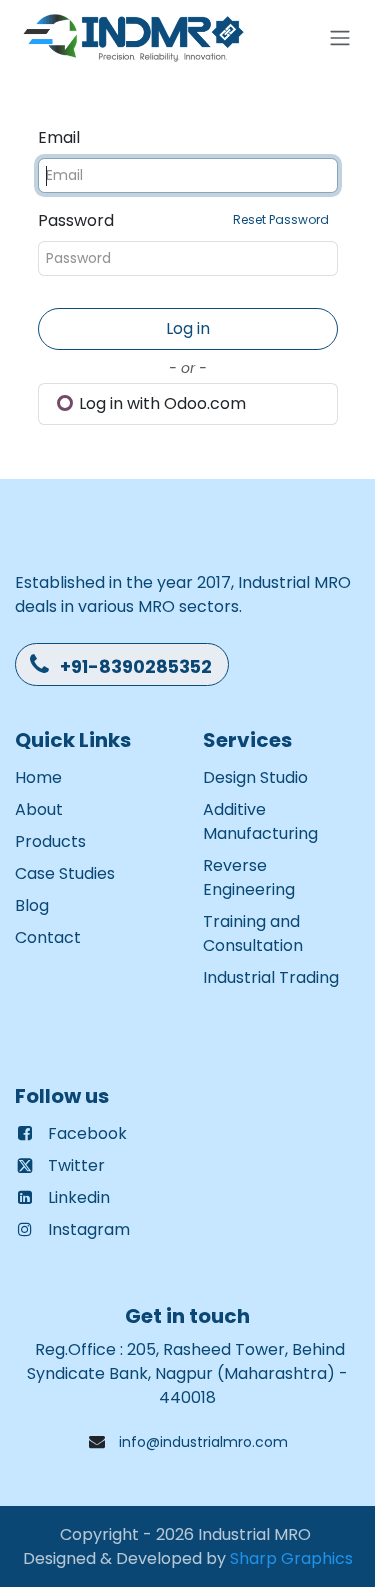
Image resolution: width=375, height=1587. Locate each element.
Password (183, 220)
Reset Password (281, 219)
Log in (188, 328)
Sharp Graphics (291, 1558)
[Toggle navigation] (340, 38)
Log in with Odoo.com (160, 403)
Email (59, 137)
